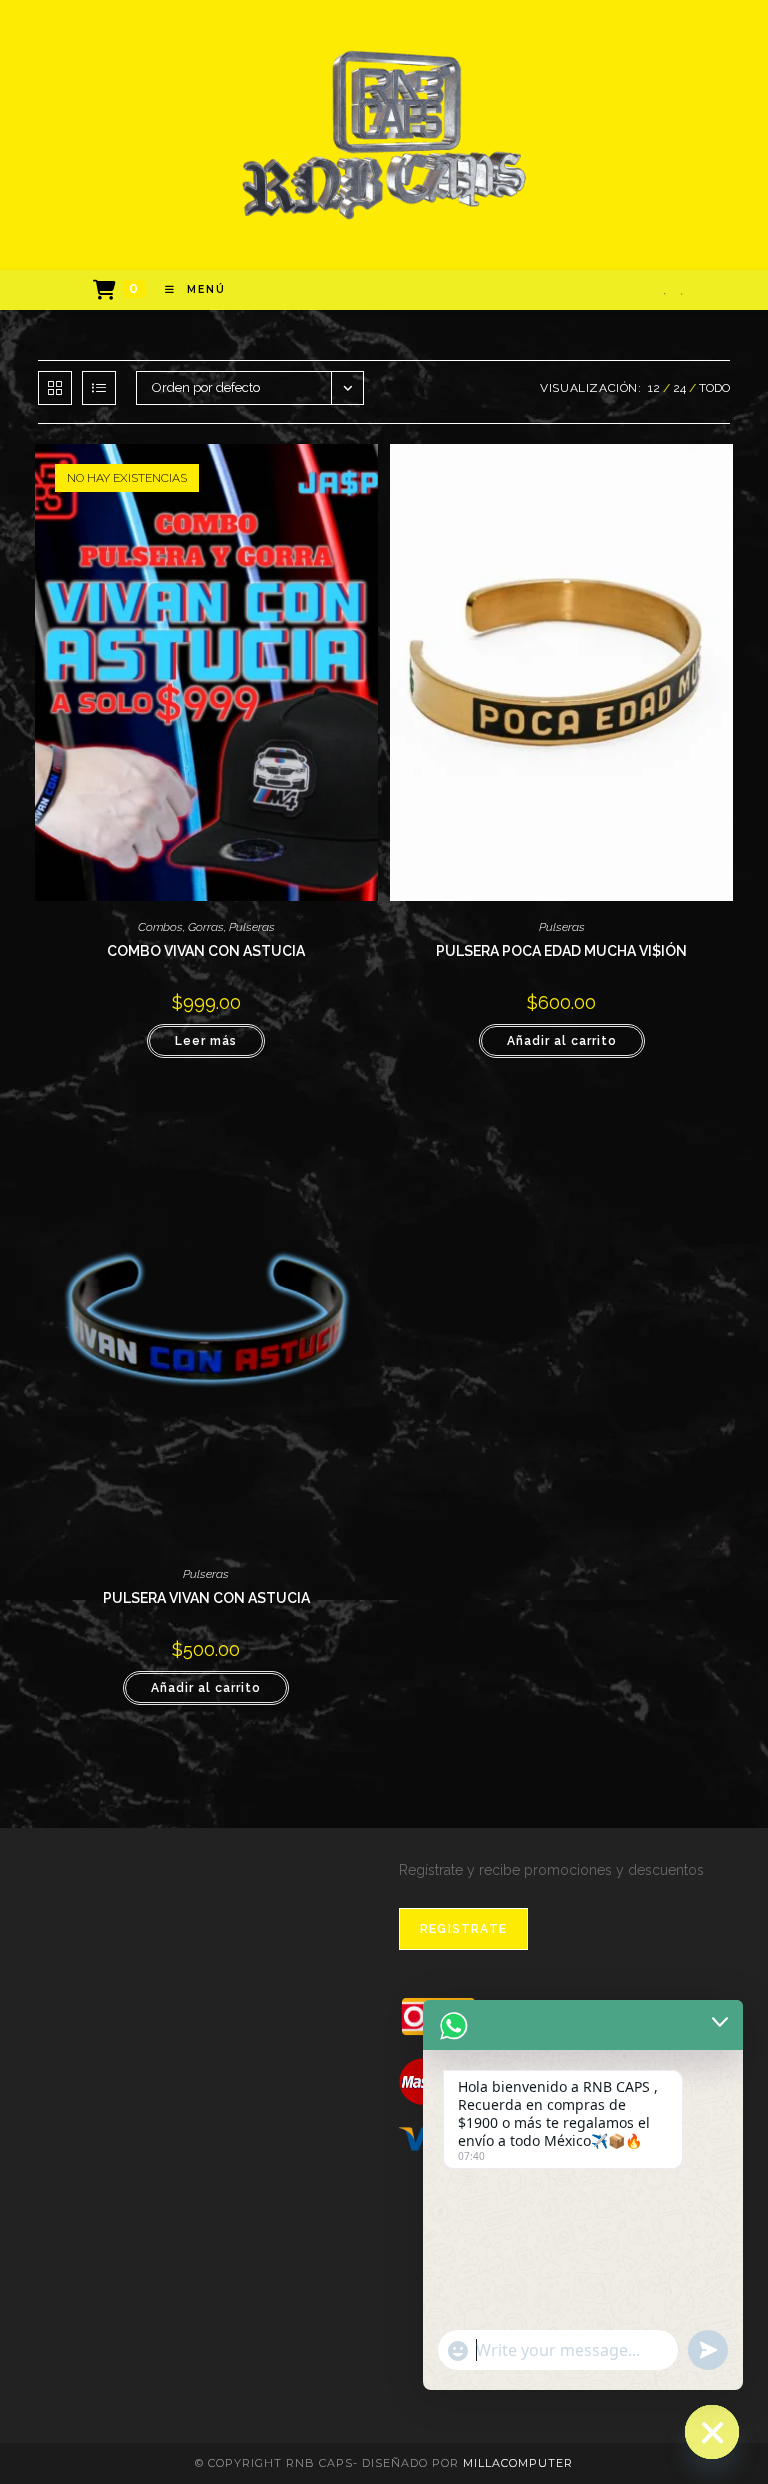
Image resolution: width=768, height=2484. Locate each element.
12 (654, 388)
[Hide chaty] (712, 2432)
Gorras (206, 927)
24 (679, 388)
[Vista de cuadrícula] (55, 388)
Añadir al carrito (562, 1041)
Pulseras (252, 927)
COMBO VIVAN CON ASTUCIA (206, 951)
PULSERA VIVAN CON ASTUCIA (206, 1598)
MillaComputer (518, 2463)
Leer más (206, 1041)
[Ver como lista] (99, 388)
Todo (714, 388)
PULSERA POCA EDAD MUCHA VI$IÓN (561, 951)
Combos (160, 927)
